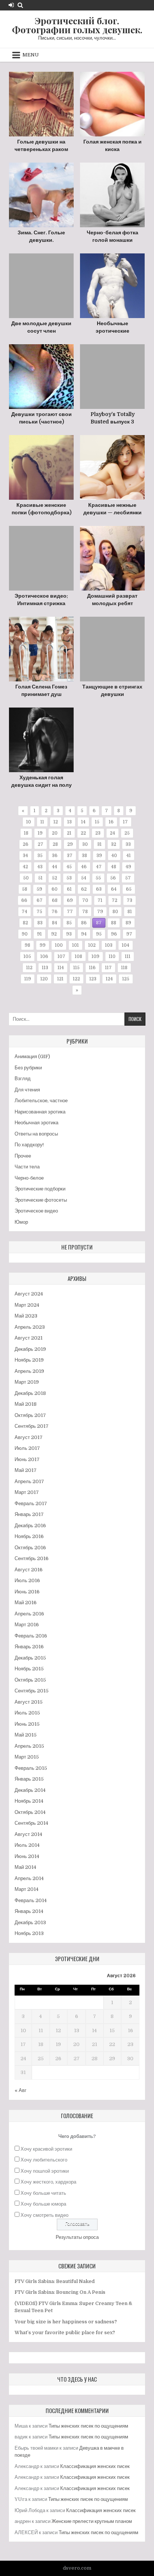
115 (76, 968)
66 (24, 900)
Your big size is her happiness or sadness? (66, 2322)
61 (69, 889)
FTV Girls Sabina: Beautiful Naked (55, 2281)
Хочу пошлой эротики (45, 2171)
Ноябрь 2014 (29, 1801)
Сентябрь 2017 (32, 1426)
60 (55, 889)
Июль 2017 (27, 1448)
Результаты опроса (77, 2237)
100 (59, 945)
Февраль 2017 (31, 1503)
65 (129, 889)
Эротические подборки (40, 1189)
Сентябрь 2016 (32, 1558)
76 (55, 912)
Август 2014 (28, 1834)
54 (84, 878)
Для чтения (27, 1090)
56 (113, 878)
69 (70, 900)
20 (55, 833)
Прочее (23, 1156)
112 (29, 968)
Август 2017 (29, 1437)
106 (44, 956)
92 (54, 934)
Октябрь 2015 (30, 1680)
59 (39, 889)
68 (55, 900)
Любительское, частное (41, 1101)
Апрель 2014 (29, 1878)
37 (70, 856)
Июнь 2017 (27, 1459)
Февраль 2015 (31, 1768)
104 (126, 945)
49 (128, 867)
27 (41, 844)
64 (114, 889)
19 (40, 833)
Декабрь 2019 (30, 1349)
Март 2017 (27, 1492)
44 (55, 867)
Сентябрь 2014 (31, 1823)
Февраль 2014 (31, 1900)
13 (70, 822)
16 (111, 822)
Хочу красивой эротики (46, 2149)
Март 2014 (27, 1889)
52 (55, 878)
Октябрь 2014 (30, 1812)
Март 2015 (27, 1757)
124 (109, 979)
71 (100, 900)
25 (127, 833)
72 (115, 900)
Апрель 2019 (29, 1371)
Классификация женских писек (95, 2466)
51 (40, 878)
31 (99, 844)
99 (43, 945)
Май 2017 (26, 1470)
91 (39, 934)
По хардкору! (29, 1145)
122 (76, 979)
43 (40, 867)
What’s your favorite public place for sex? (65, 2332)
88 (114, 923)
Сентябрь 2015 (32, 1691)
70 (85, 900)
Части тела (27, 1167)
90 (25, 934)
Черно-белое (29, 1178)
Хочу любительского (44, 2160)
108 (78, 956)
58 (25, 889)
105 (27, 956)
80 (115, 912)
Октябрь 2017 (30, 1415)
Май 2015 (26, 1735)
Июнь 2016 (27, 1592)
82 (25, 923)
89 (128, 923)
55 (98, 878)
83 (40, 923)
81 (130, 912)
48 (114, 867)
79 (100, 912)
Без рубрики (28, 1068)
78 (85, 912)
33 (128, 844)
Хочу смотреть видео (44, 2215)
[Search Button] (20, 5)
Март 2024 (27, 1305)
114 (61, 968)
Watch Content (44, 103)
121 (60, 979)
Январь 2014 (29, 1911)
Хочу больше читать (43, 2193)
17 (125, 822)
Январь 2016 (29, 1647)
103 (109, 945)
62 (84, 889)
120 (44, 979)
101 (76, 945)
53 (69, 878)
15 (97, 822)
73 (130, 900)
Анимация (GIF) (32, 1056)
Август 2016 (29, 1570)
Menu (31, 55)
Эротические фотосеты (41, 1200)
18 (26, 833)
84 (55, 923)
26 (26, 844)
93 (69, 934)
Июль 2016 (27, 1580)
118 (124, 968)
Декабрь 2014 (30, 1790)
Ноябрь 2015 (29, 1669)
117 (108, 968)
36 (55, 856)
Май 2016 (26, 1603)
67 (40, 900)
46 (84, 867)
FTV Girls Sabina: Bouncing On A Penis (60, 2292)
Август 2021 (29, 1338)
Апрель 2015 (29, 1746)
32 (114, 844)
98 (27, 945)
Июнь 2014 (27, 1856)
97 (129, 934)
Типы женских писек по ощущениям (88, 2426)
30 (85, 844)
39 (99, 856)
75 (39, 912)
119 (28, 979)
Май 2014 (25, 1867)
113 (45, 968)
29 (70, 844)
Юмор (21, 1222)
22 (83, 833)
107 (61, 956)
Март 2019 (27, 1382)
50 (26, 878)
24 (113, 833)
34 (25, 856)
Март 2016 (27, 1625)
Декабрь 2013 (30, 1922)
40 (114, 856)
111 (128, 956)
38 (84, 856)
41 (129, 856)
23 (98, 833)
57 (128, 878)
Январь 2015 (29, 1779)
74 (24, 912)
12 (56, 822)
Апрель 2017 (29, 1481)
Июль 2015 (27, 1713)
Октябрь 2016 (30, 1548)
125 (126, 979)
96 (114, 934)
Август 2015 (29, 1702)
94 (84, 934)
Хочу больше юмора (43, 2204)
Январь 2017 (29, 1514)
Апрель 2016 (29, 1614)
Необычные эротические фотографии (113, 331)
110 (112, 956)
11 (42, 822)
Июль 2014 (27, 1845)
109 (96, 956)
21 (69, 833)
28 (55, 844)
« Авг (21, 2090)
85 (69, 923)
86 (84, 923)
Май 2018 (26, 1404)
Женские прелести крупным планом (92, 2521)
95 (99, 934)
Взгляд (23, 1079)
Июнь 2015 (27, 1724)
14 (83, 822)
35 (40, 856)
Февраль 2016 (31, 1636)
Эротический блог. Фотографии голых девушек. (77, 25)
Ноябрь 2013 (29, 1933)
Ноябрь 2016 (29, 1536)
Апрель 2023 (30, 1327)
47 (99, 867)
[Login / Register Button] (11, 5)
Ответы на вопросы (36, 1134)
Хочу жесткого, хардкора (48, 2182)
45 (69, 867)
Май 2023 (26, 1316)
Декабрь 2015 (30, 1658)
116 (92, 968)
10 (29, 822)
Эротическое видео (36, 1211)
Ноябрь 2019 (29, 1360)
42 (25, 867)
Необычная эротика (36, 1123)
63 (99, 889)
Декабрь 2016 (30, 1526)
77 (70, 912)
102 (92, 945)
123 (93, 979)
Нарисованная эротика (40, 1112)
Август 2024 (29, 1294)
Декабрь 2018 (30, 1393)
